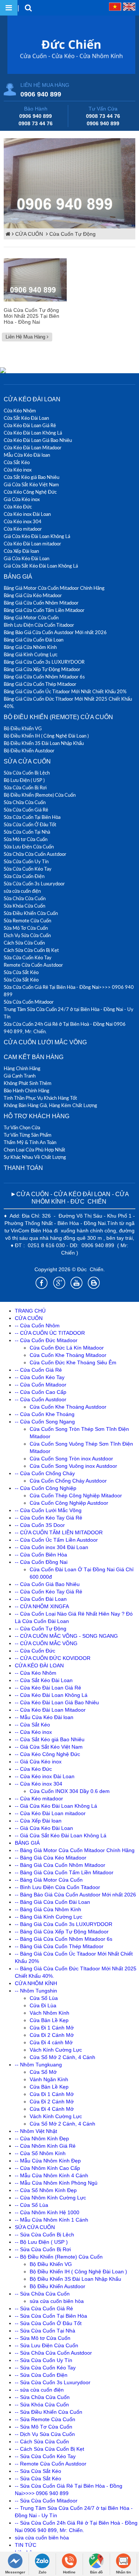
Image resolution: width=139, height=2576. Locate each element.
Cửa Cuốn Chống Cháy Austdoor (68, 1481)
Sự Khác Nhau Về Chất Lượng (35, 1157)
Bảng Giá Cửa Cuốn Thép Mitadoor (40, 684)
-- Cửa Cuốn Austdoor (41, 1399)
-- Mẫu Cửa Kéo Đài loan (44, 1717)
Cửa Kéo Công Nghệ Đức (30, 492)
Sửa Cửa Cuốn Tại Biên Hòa (32, 817)
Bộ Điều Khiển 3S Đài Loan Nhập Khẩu (44, 743)
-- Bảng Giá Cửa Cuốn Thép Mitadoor (59, 1946)
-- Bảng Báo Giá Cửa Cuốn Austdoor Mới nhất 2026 (75, 1895)
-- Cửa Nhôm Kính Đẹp (42, 2138)
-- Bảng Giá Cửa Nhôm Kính (48, 1909)
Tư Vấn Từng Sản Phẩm (28, 1135)
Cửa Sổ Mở (43, 2072)
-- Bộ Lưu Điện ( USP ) (41, 2242)
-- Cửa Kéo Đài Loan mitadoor (50, 1813)
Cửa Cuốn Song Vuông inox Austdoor (73, 1466)
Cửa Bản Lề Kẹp (49, 2020)
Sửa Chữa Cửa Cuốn (25, 802)
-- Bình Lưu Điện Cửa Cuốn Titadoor (57, 1887)
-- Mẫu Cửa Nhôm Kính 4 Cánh (52, 2175)
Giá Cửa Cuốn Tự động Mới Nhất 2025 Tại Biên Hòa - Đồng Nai (32, 316)
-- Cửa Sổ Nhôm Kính (40, 2153)
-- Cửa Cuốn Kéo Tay (40, 1377)
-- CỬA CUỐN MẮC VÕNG (46, 1643)
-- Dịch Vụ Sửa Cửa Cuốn (45, 2434)
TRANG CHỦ (30, 1311)
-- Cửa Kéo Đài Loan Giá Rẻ (48, 1688)
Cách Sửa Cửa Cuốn (24, 943)
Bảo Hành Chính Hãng (27, 1090)
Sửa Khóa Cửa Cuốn (24, 906)
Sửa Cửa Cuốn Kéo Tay (28, 869)
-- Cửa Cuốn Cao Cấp (41, 1392)
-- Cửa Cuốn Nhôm (37, 1326)
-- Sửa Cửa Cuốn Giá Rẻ (44, 2308)
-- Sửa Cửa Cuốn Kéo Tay (45, 2368)
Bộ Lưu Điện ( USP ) (24, 780)
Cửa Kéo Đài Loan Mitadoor (33, 448)
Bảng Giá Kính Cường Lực (31, 654)
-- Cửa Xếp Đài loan (38, 1821)
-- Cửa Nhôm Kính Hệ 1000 (47, 2212)
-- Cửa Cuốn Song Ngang (45, 1422)
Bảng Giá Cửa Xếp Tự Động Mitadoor (42, 669)
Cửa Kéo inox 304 (23, 521)
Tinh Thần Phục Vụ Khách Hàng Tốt (40, 1098)
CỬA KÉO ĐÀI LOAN (32, 399)
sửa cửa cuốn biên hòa (57, 2301)
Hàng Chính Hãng (22, 1068)
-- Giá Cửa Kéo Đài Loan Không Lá (56, 1806)
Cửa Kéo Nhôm (20, 411)
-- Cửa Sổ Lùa (32, 2205)
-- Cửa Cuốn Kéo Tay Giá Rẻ (49, 1518)
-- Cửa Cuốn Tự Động (41, 1629)
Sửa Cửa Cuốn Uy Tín (26, 861)
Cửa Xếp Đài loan (21, 551)
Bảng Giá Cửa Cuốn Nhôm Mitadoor (41, 603)
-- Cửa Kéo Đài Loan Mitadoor (50, 1710)
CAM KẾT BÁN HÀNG (34, 1057)
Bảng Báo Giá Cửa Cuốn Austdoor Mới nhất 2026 (55, 632)
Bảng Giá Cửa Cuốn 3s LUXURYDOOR (44, 662)
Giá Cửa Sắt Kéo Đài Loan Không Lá (41, 566)
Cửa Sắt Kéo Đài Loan (26, 418)
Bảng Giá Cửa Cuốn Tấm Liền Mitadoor (44, 610)
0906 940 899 (41, 94)
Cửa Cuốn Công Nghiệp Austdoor (69, 1503)
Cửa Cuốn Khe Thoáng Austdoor (68, 1407)
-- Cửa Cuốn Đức (35, 1651)
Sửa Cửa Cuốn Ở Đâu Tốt (30, 824)
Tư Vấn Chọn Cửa (22, 1127)
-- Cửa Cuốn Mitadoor (41, 1385)
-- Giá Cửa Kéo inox (38, 1762)
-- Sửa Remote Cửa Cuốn (45, 2419)
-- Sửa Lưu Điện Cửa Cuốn (47, 2345)
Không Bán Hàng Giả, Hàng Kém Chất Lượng (50, 1105)
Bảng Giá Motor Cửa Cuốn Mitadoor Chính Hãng (54, 588)
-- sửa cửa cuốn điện (39, 2390)
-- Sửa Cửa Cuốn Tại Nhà (45, 2331)
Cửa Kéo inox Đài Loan (27, 514)
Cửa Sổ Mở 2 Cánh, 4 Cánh (62, 2057)
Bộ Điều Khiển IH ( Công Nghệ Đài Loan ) (46, 736)
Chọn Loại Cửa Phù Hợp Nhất (34, 1150)
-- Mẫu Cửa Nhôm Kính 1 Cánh (52, 2220)
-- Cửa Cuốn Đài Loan (41, 1599)
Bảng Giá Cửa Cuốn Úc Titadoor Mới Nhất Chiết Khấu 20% (65, 691)
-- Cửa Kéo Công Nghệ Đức (47, 1754)
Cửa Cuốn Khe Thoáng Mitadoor (68, 1355)
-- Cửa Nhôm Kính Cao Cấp (47, 2168)
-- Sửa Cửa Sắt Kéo (38, 2471)
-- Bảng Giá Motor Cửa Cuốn (49, 1880)
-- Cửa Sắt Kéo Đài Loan (44, 1680)
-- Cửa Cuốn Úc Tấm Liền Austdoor (56, 1540)
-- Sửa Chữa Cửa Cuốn (42, 2294)
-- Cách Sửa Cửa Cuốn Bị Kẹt (49, 2449)
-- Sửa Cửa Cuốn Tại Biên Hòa (51, 2316)
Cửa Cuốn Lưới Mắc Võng (45, 1042)
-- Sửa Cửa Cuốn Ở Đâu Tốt (48, 2323)
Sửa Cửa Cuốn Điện (24, 876)
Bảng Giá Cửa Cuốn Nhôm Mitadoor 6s (44, 677)
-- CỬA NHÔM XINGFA (42, 1606)
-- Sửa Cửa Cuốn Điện (41, 2375)
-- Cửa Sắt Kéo (32, 1725)
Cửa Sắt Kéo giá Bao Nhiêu (32, 477)
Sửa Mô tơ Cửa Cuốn (26, 839)
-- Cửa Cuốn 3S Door (40, 1525)
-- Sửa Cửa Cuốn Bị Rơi (43, 2249)
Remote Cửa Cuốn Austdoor (33, 965)
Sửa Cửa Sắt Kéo (21, 972)
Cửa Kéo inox (18, 470)
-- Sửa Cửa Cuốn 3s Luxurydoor (53, 2382)
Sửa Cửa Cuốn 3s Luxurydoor (34, 884)
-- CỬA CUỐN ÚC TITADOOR (50, 1333)
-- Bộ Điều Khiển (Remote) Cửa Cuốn (59, 2257)
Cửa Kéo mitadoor (23, 529)
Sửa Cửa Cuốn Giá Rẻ (26, 810)
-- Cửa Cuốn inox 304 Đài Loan (52, 1547)
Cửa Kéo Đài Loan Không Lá (33, 433)
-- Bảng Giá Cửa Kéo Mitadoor (51, 1858)
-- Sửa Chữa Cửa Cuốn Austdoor (53, 2353)
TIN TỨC (26, 2545)
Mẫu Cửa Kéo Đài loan (27, 455)
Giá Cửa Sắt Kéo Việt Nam (31, 484)
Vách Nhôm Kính (49, 2013)
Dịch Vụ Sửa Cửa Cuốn (27, 935)
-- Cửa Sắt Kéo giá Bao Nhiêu (50, 1739)
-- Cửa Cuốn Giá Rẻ (38, 1370)
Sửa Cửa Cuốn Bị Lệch (27, 773)
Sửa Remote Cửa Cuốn (27, 921)
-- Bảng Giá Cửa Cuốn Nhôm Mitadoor (60, 1865)
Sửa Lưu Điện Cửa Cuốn (29, 847)
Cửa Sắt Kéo (17, 462)
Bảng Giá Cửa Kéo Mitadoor (33, 595)
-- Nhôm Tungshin (36, 1991)
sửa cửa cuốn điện (22, 891)
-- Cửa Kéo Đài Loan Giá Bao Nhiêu (57, 1702)
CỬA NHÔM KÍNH (36, 1983)
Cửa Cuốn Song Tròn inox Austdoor (71, 1459)
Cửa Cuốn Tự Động (72, 234)
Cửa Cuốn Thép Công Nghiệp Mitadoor (76, 1495)
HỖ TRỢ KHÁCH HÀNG (37, 1116)
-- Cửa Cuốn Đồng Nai (41, 1562)
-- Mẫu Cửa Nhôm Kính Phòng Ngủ (56, 2183)
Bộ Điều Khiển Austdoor (29, 751)
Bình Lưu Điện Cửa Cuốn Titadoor (39, 625)
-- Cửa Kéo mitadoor (39, 1799)
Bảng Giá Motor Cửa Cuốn (31, 617)
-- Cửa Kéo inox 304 (39, 1784)
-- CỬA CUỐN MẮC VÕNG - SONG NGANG (66, 1636)
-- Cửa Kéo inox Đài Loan (45, 1776)
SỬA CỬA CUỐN (27, 761)
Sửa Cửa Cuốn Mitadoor (29, 1002)
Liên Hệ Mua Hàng (26, 337)
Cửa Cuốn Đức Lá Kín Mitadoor (67, 1348)
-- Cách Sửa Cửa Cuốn (42, 2441)
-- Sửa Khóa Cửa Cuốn (42, 2405)
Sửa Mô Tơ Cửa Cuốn (26, 928)
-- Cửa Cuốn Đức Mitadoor (46, 1340)
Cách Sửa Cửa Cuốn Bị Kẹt (31, 950)
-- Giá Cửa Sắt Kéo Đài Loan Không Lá (61, 1835)
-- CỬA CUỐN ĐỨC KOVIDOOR (53, 1658)
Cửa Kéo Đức (18, 507)
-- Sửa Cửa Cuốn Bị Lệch (44, 2235)
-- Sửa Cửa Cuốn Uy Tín (44, 2360)
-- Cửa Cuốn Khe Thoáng (45, 1414)
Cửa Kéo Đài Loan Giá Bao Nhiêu (38, 440)
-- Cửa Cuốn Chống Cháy (45, 1473)
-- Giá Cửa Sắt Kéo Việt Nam (49, 1747)
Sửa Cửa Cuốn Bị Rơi (25, 787)
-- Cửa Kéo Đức (33, 1769)
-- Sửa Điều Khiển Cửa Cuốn (49, 2412)
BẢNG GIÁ (18, 577)
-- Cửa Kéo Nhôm (36, 1673)
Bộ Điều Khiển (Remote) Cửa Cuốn (58, 717)
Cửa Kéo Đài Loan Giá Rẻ (30, 425)
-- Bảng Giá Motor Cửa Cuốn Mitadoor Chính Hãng (75, 1850)
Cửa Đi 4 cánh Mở (51, 2042)
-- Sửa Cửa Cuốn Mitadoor (46, 2501)
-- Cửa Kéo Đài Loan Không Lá (51, 1695)
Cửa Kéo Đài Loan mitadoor (32, 544)
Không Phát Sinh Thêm (28, 1083)
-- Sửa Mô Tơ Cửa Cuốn (44, 2427)
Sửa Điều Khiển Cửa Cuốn (31, 913)
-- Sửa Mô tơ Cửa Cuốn (43, 2338)
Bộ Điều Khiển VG (23, 728)
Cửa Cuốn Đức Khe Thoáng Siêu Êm (73, 1362)
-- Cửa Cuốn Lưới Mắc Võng (48, 1510)
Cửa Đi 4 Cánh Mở (52, 2109)
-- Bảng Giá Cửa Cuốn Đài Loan (52, 1902)
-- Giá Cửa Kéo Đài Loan (44, 1828)
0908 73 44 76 (36, 123)
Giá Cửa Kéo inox (22, 499)
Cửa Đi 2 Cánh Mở (52, 2035)
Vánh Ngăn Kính (49, 2079)
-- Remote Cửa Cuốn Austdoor (51, 2464)
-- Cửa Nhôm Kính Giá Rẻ (45, 2146)
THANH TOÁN (23, 1168)
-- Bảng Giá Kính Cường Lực (49, 1917)
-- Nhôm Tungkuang (38, 2065)
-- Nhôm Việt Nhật (36, 2131)
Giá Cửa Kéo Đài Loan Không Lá (37, 536)
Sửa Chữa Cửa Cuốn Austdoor (35, 854)
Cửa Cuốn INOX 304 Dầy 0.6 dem (70, 1791)
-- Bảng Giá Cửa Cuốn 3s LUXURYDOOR (64, 1924)
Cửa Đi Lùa (43, 2005)
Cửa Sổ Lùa (44, 1998)
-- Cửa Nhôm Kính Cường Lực (50, 2198)
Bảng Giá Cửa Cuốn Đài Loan (34, 640)
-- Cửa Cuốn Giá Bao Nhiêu (47, 1584)
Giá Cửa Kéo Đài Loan (27, 558)
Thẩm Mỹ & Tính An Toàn (30, 1142)
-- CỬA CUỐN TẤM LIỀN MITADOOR (59, 1532)
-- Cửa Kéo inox (33, 1732)
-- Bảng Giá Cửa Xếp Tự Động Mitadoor (62, 1932)
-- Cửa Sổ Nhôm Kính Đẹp (46, 2190)
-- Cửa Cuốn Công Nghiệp (46, 1488)
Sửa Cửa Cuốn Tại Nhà (27, 832)
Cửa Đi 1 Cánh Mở (52, 2028)
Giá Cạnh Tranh (20, 1076)
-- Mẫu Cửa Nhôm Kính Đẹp (48, 2161)
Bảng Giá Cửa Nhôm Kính (30, 647)
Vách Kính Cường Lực (56, 2050)
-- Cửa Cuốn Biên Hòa (41, 1555)
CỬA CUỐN (30, 234)
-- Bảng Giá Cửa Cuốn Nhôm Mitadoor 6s (64, 1939)
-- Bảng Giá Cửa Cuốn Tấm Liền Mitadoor (64, 1872)
